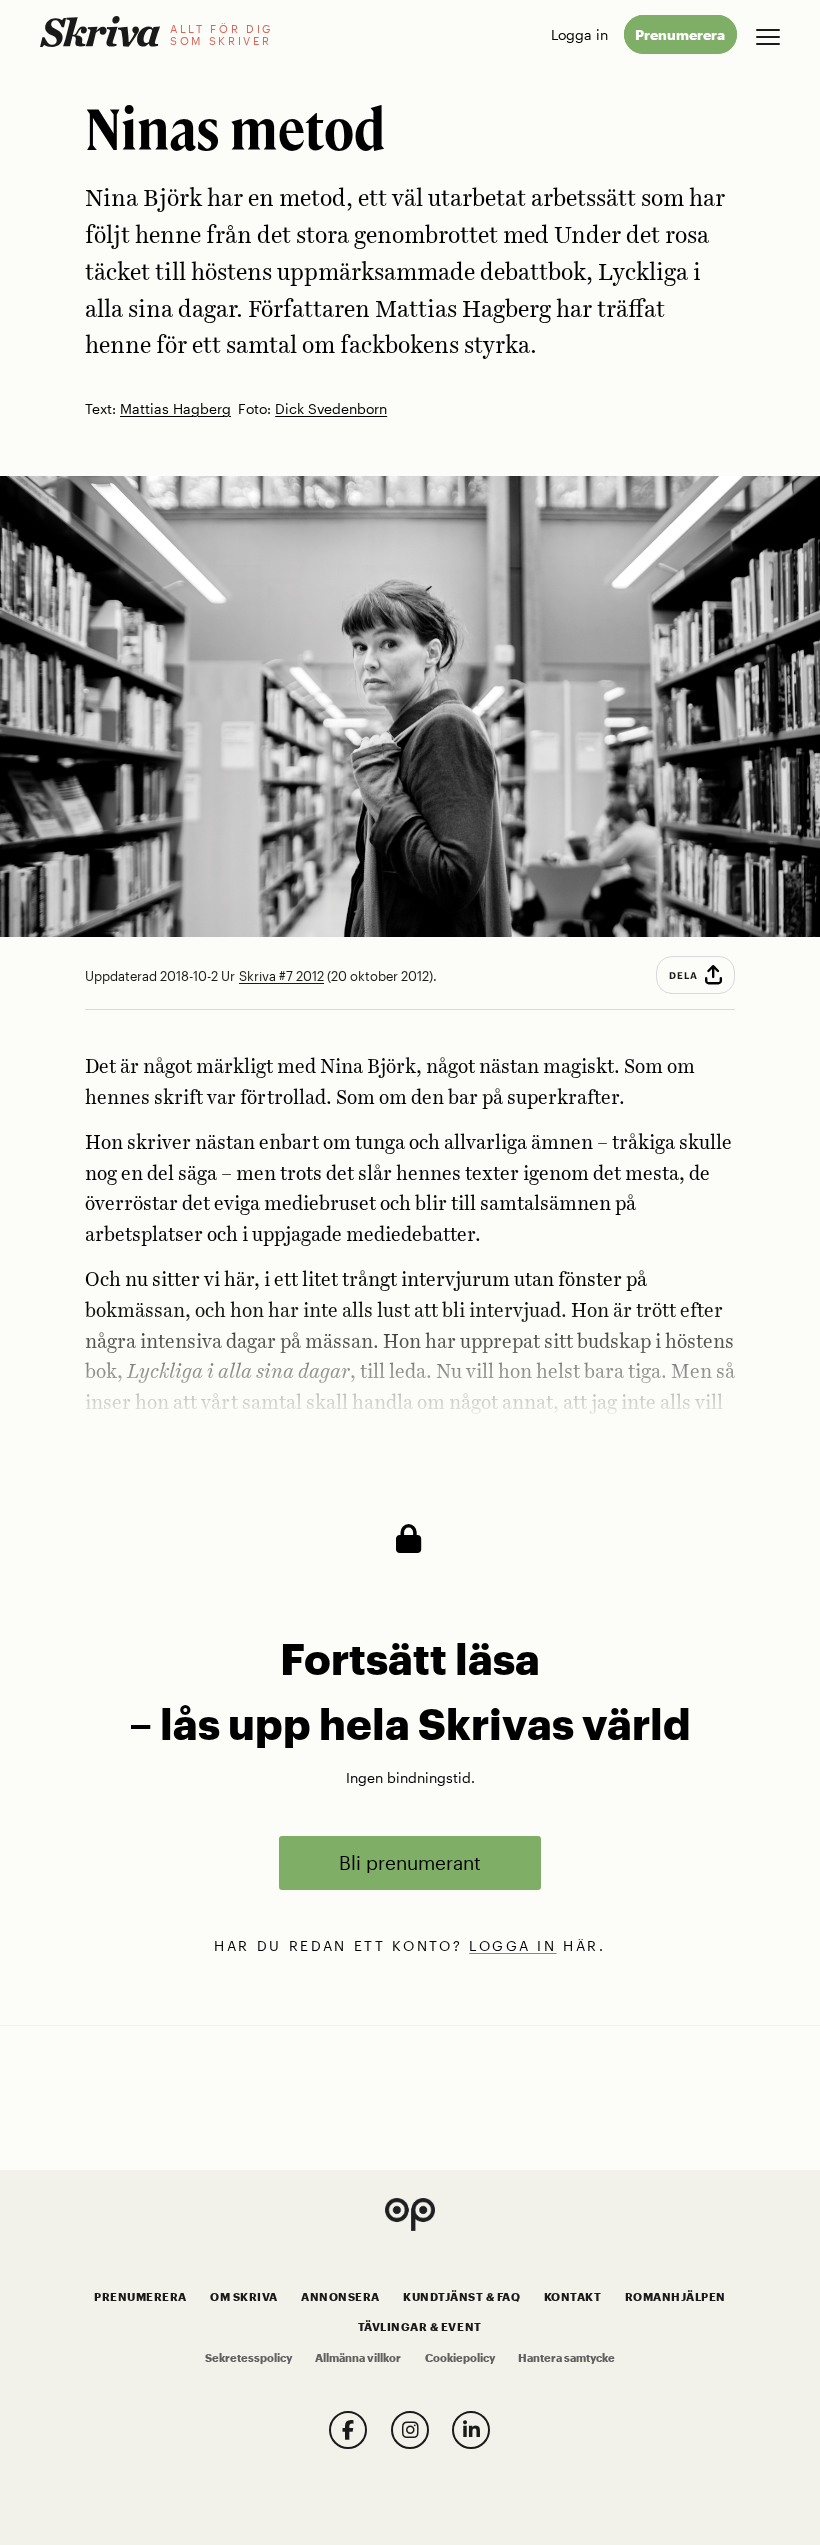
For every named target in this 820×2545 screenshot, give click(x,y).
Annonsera (340, 2297)
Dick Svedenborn (331, 409)
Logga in (579, 34)
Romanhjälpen (675, 2297)
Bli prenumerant (410, 1862)
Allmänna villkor (358, 2358)
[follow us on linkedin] (471, 2430)
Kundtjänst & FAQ (461, 2297)
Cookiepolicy (460, 2358)
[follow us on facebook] (348, 2430)
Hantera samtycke (566, 2358)
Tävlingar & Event (420, 2327)
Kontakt (573, 2297)
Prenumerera (680, 34)
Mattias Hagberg (175, 409)
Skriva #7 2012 (281, 976)
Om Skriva (244, 2297)
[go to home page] (100, 31)
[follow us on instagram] (410, 2430)
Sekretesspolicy (248, 2358)
